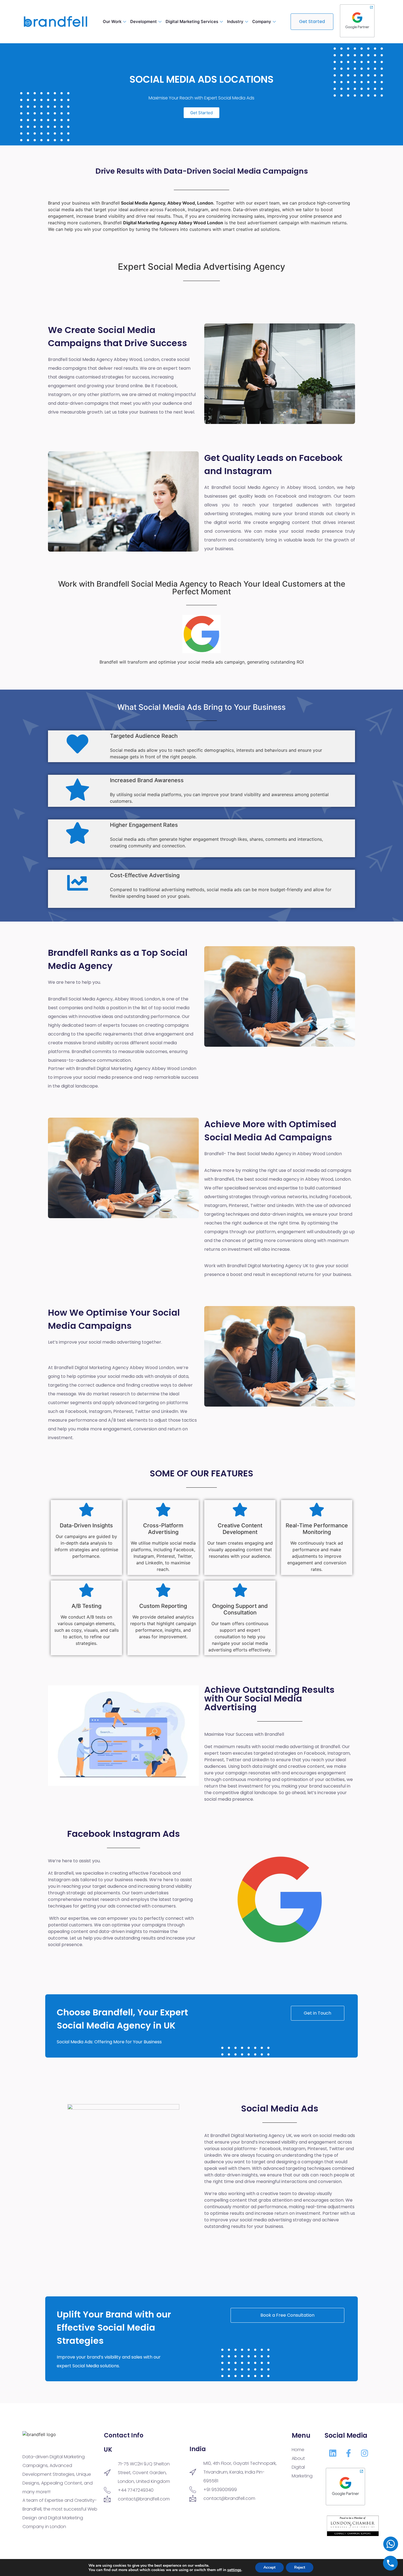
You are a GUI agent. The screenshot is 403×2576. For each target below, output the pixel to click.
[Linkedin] (333, 2453)
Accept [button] (269, 2567)
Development (144, 21)
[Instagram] (364, 2453)
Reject (300, 2567)
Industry (235, 21)
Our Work (112, 21)
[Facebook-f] (348, 2453)
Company (262, 21)
